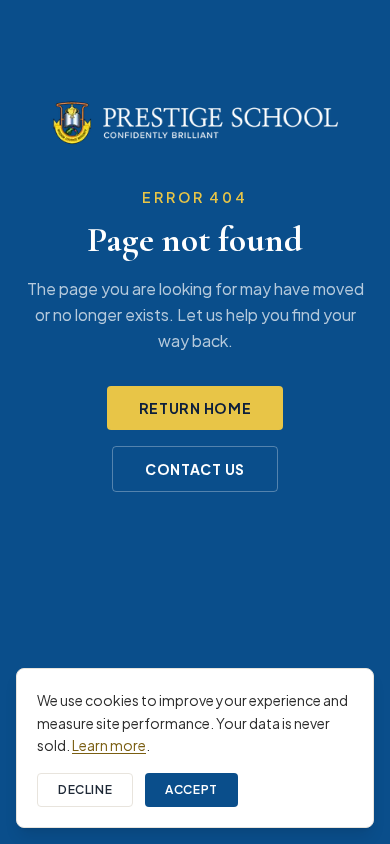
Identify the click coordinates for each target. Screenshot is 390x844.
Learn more (109, 745)
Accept (191, 789)
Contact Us (195, 469)
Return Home (195, 408)
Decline (85, 789)
